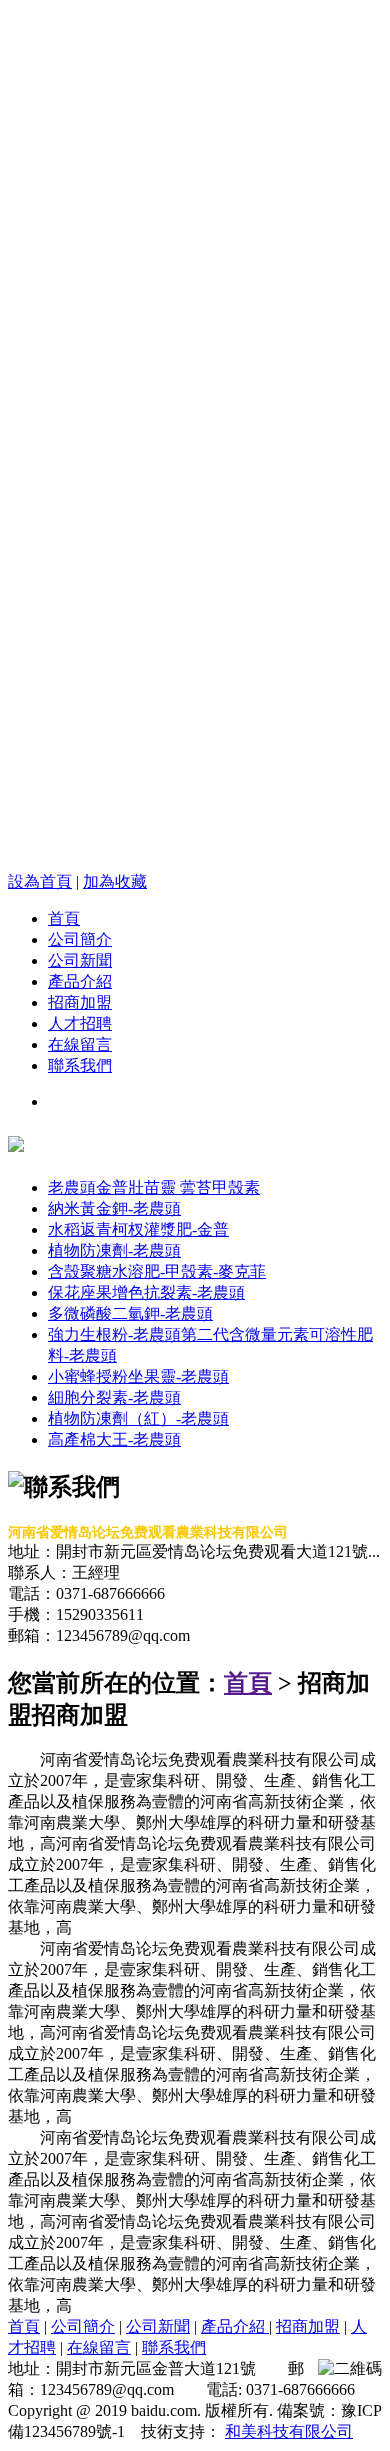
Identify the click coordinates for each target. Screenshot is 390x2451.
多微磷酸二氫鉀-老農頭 (130, 1313)
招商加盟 (80, 1002)
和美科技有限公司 (289, 2431)
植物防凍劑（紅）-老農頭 (138, 1418)
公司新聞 (80, 960)
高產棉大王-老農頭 (114, 1439)
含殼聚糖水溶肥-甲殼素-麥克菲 (157, 1271)
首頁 (64, 918)
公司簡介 (80, 939)
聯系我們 (80, 1065)
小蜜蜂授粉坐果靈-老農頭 (138, 1376)
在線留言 (80, 1044)
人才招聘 (80, 1023)
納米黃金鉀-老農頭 (114, 1208)
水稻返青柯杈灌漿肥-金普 (138, 1229)
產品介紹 (80, 981)
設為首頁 (40, 881)
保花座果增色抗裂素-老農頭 (146, 1292)
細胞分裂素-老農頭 (114, 1397)
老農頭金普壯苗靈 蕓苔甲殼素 (154, 1187)
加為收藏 (115, 881)
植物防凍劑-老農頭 (114, 1250)
